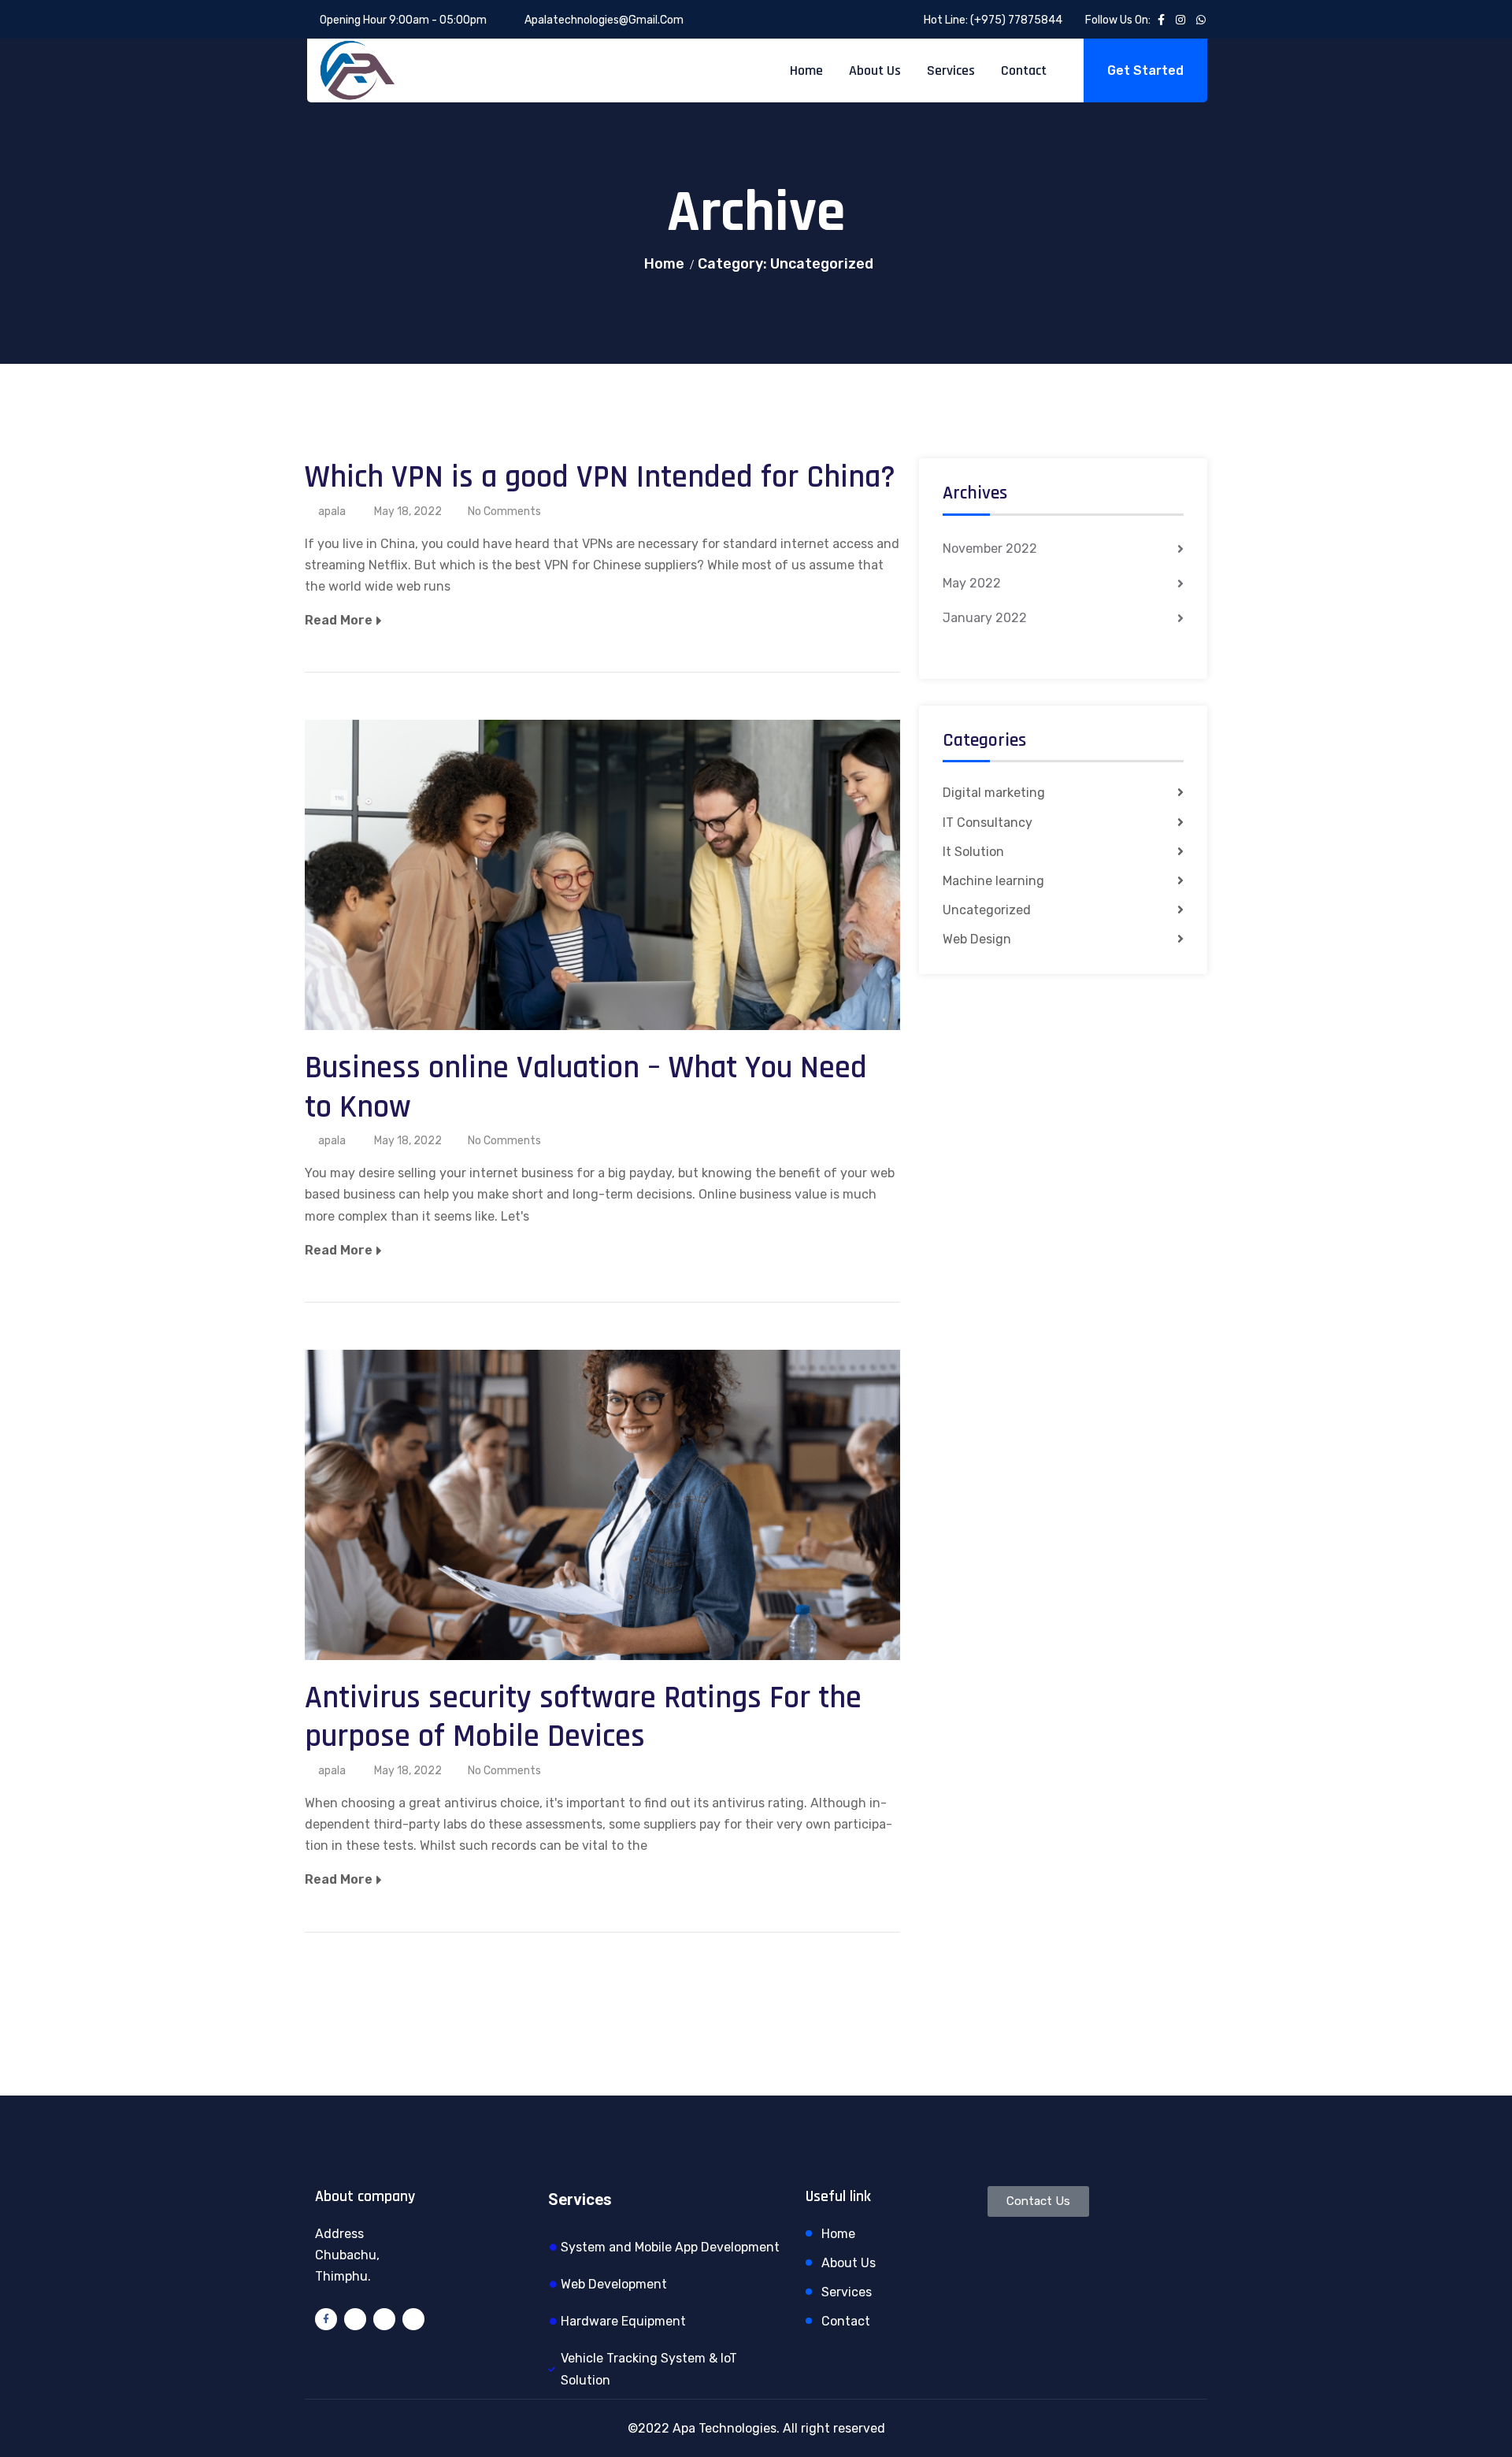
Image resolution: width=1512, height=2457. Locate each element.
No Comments (504, 511)
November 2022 (990, 548)
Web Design (977, 939)
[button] (1038, 2201)
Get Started (1145, 70)
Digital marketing (994, 793)
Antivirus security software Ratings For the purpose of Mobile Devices (583, 1718)
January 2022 (985, 618)
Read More (339, 620)
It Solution (973, 852)
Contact (1024, 70)
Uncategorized (987, 910)
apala (332, 511)
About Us (875, 70)
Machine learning (993, 881)
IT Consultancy (988, 823)
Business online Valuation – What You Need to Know (586, 1088)
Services (951, 70)
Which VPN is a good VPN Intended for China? (600, 478)
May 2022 (972, 583)
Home (806, 70)
